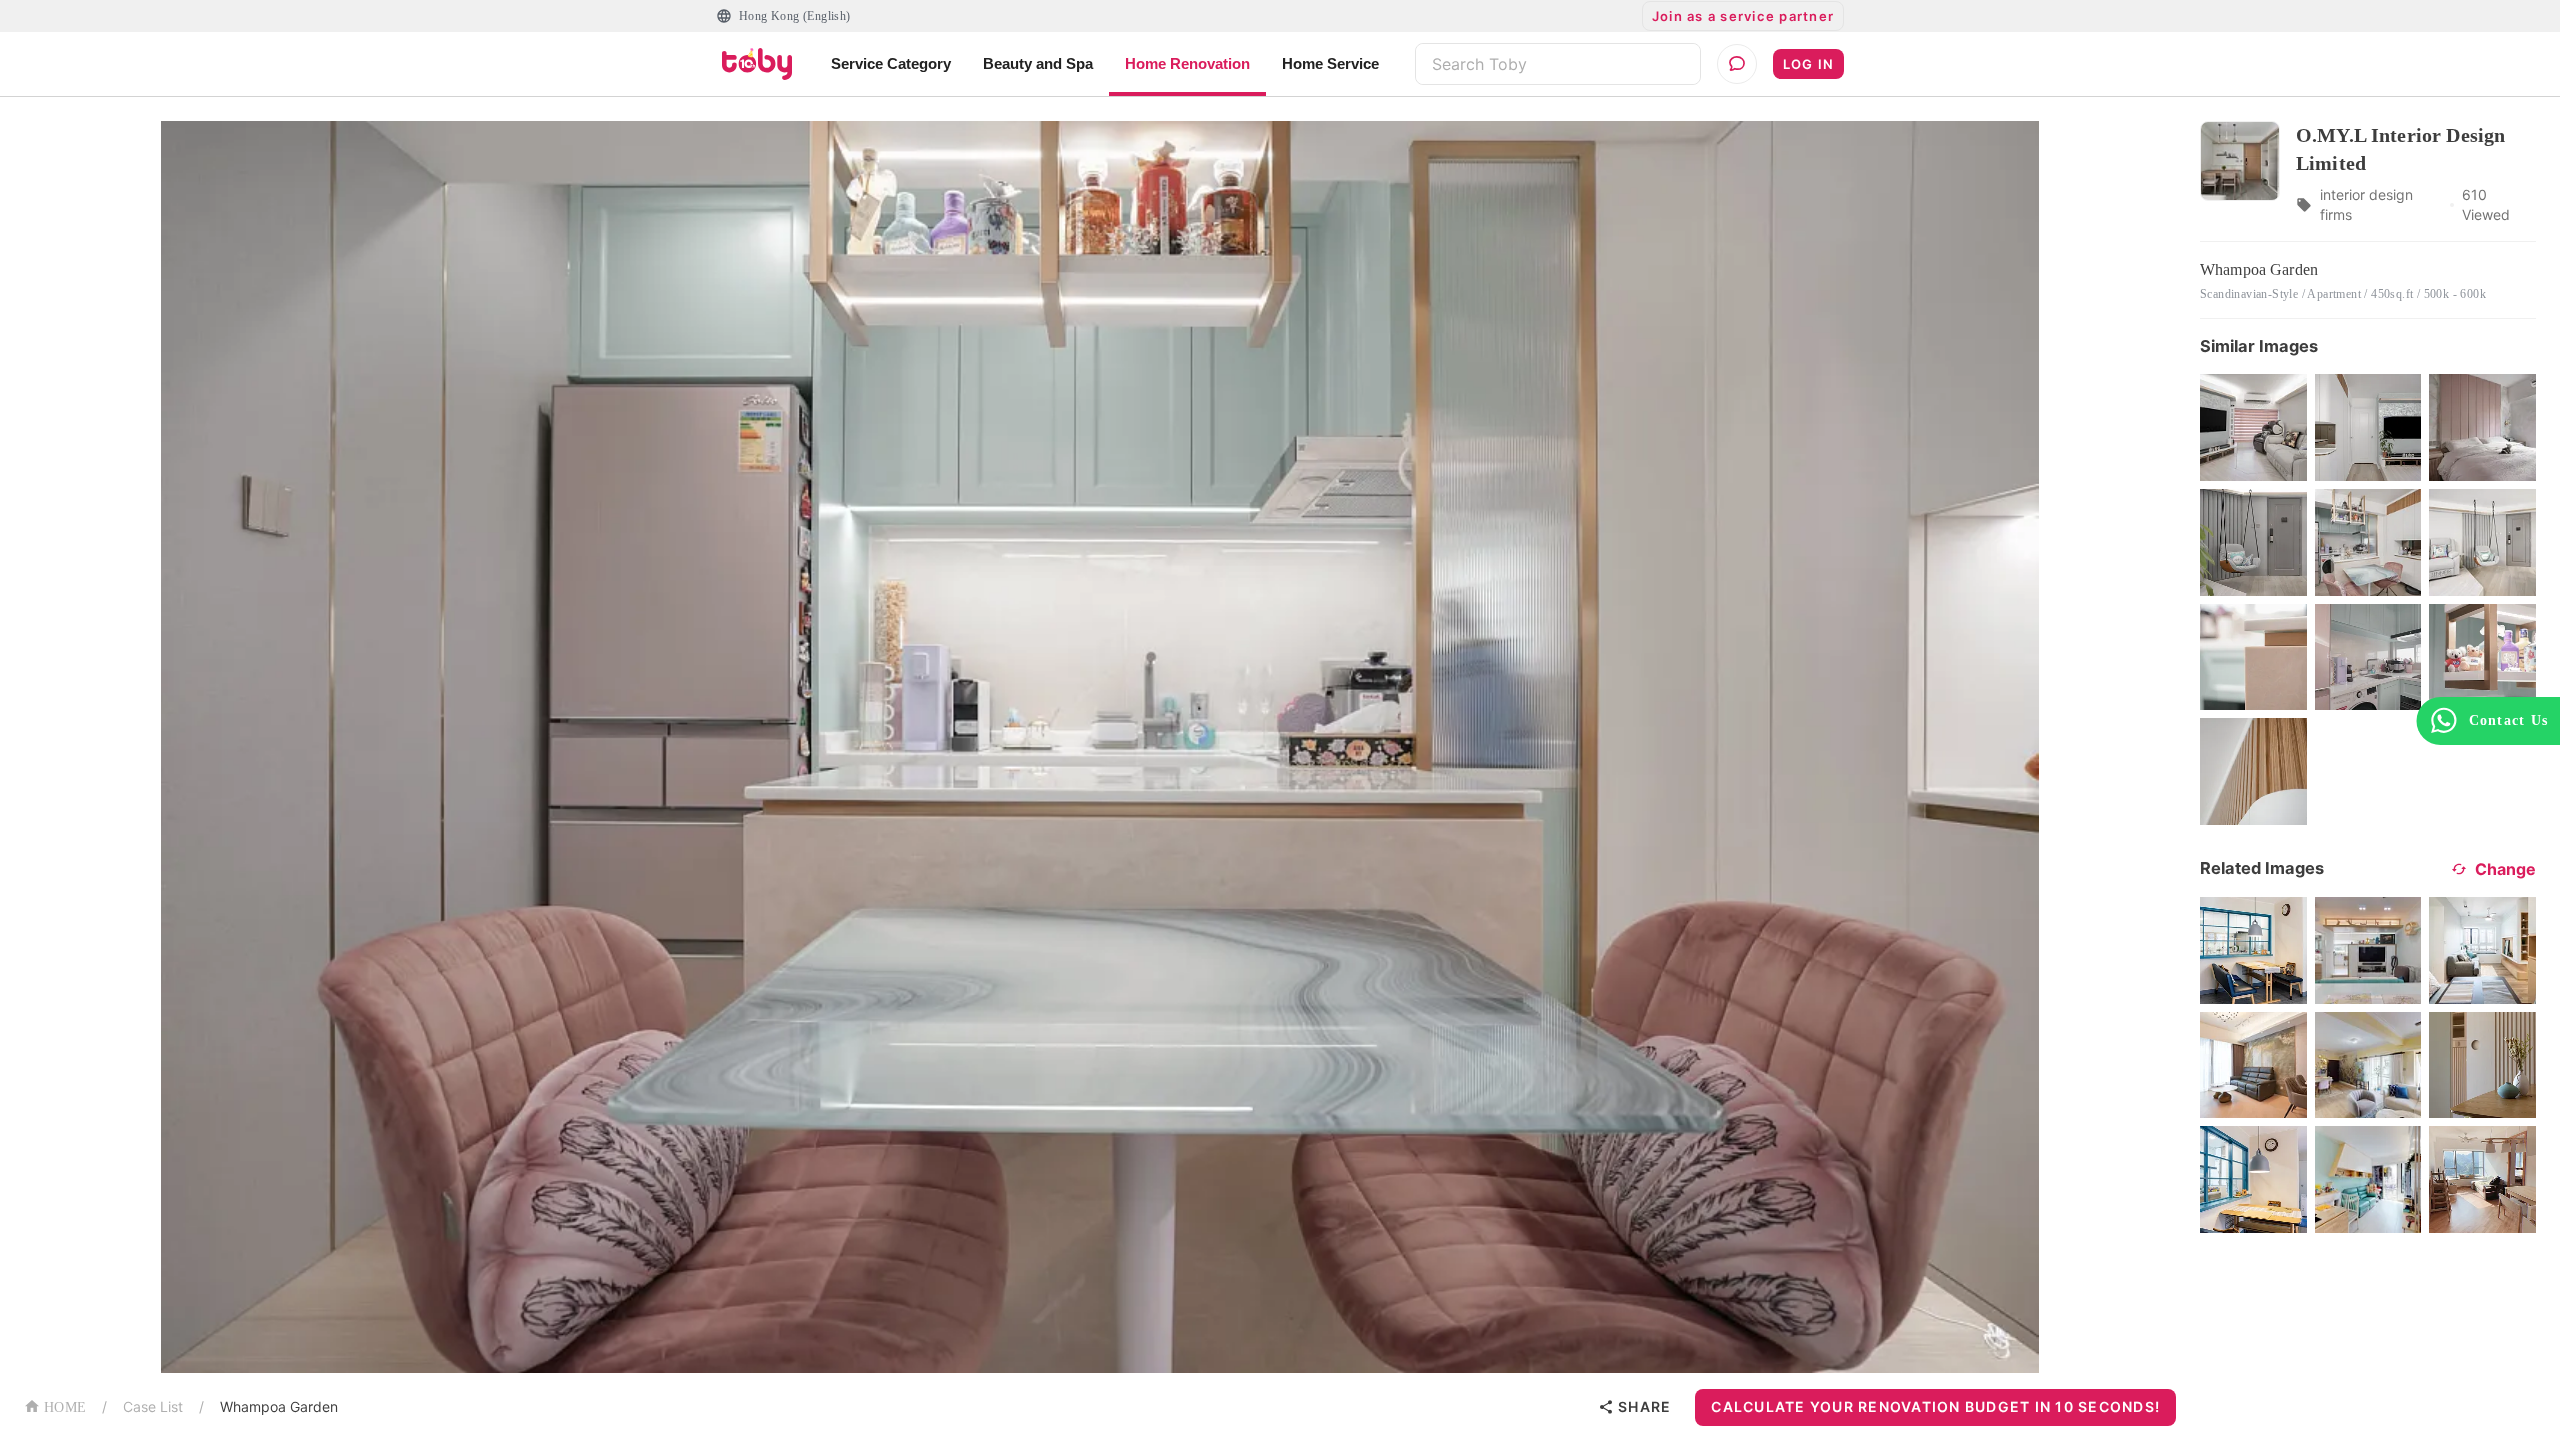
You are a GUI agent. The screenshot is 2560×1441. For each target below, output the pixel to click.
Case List (153, 1406)
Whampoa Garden (279, 1406)
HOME (65, 1407)
